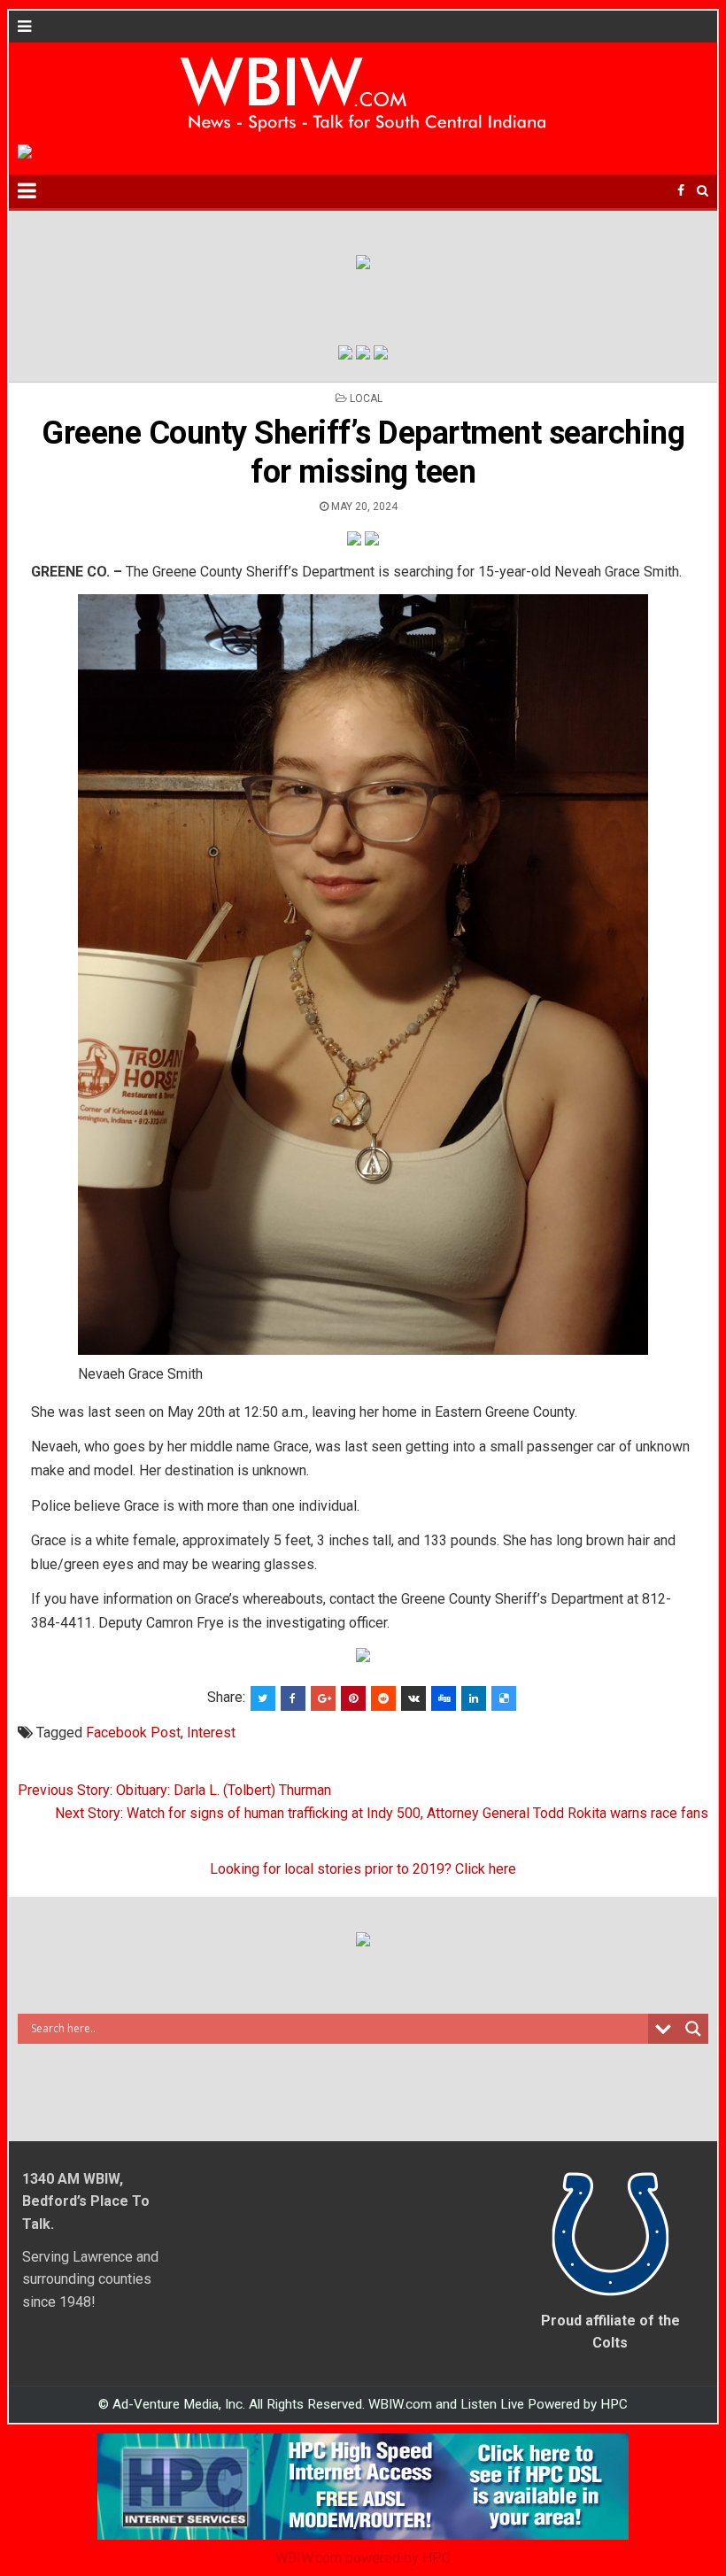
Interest (211, 1733)
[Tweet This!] (263, 1698)
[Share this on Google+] (323, 1698)
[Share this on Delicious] (504, 1698)
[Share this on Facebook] (293, 1698)
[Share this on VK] (413, 1698)
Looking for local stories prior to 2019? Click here (363, 1869)
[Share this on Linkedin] (474, 1698)
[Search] (703, 191)
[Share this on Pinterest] (353, 1698)
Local (366, 398)
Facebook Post (133, 1733)
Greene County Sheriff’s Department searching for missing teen (363, 452)
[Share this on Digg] (444, 1698)
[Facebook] (681, 191)
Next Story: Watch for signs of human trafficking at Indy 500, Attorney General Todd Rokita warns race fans (382, 1813)
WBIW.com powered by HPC (363, 2558)
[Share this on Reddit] (383, 1698)
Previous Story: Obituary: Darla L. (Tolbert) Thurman (174, 1790)
